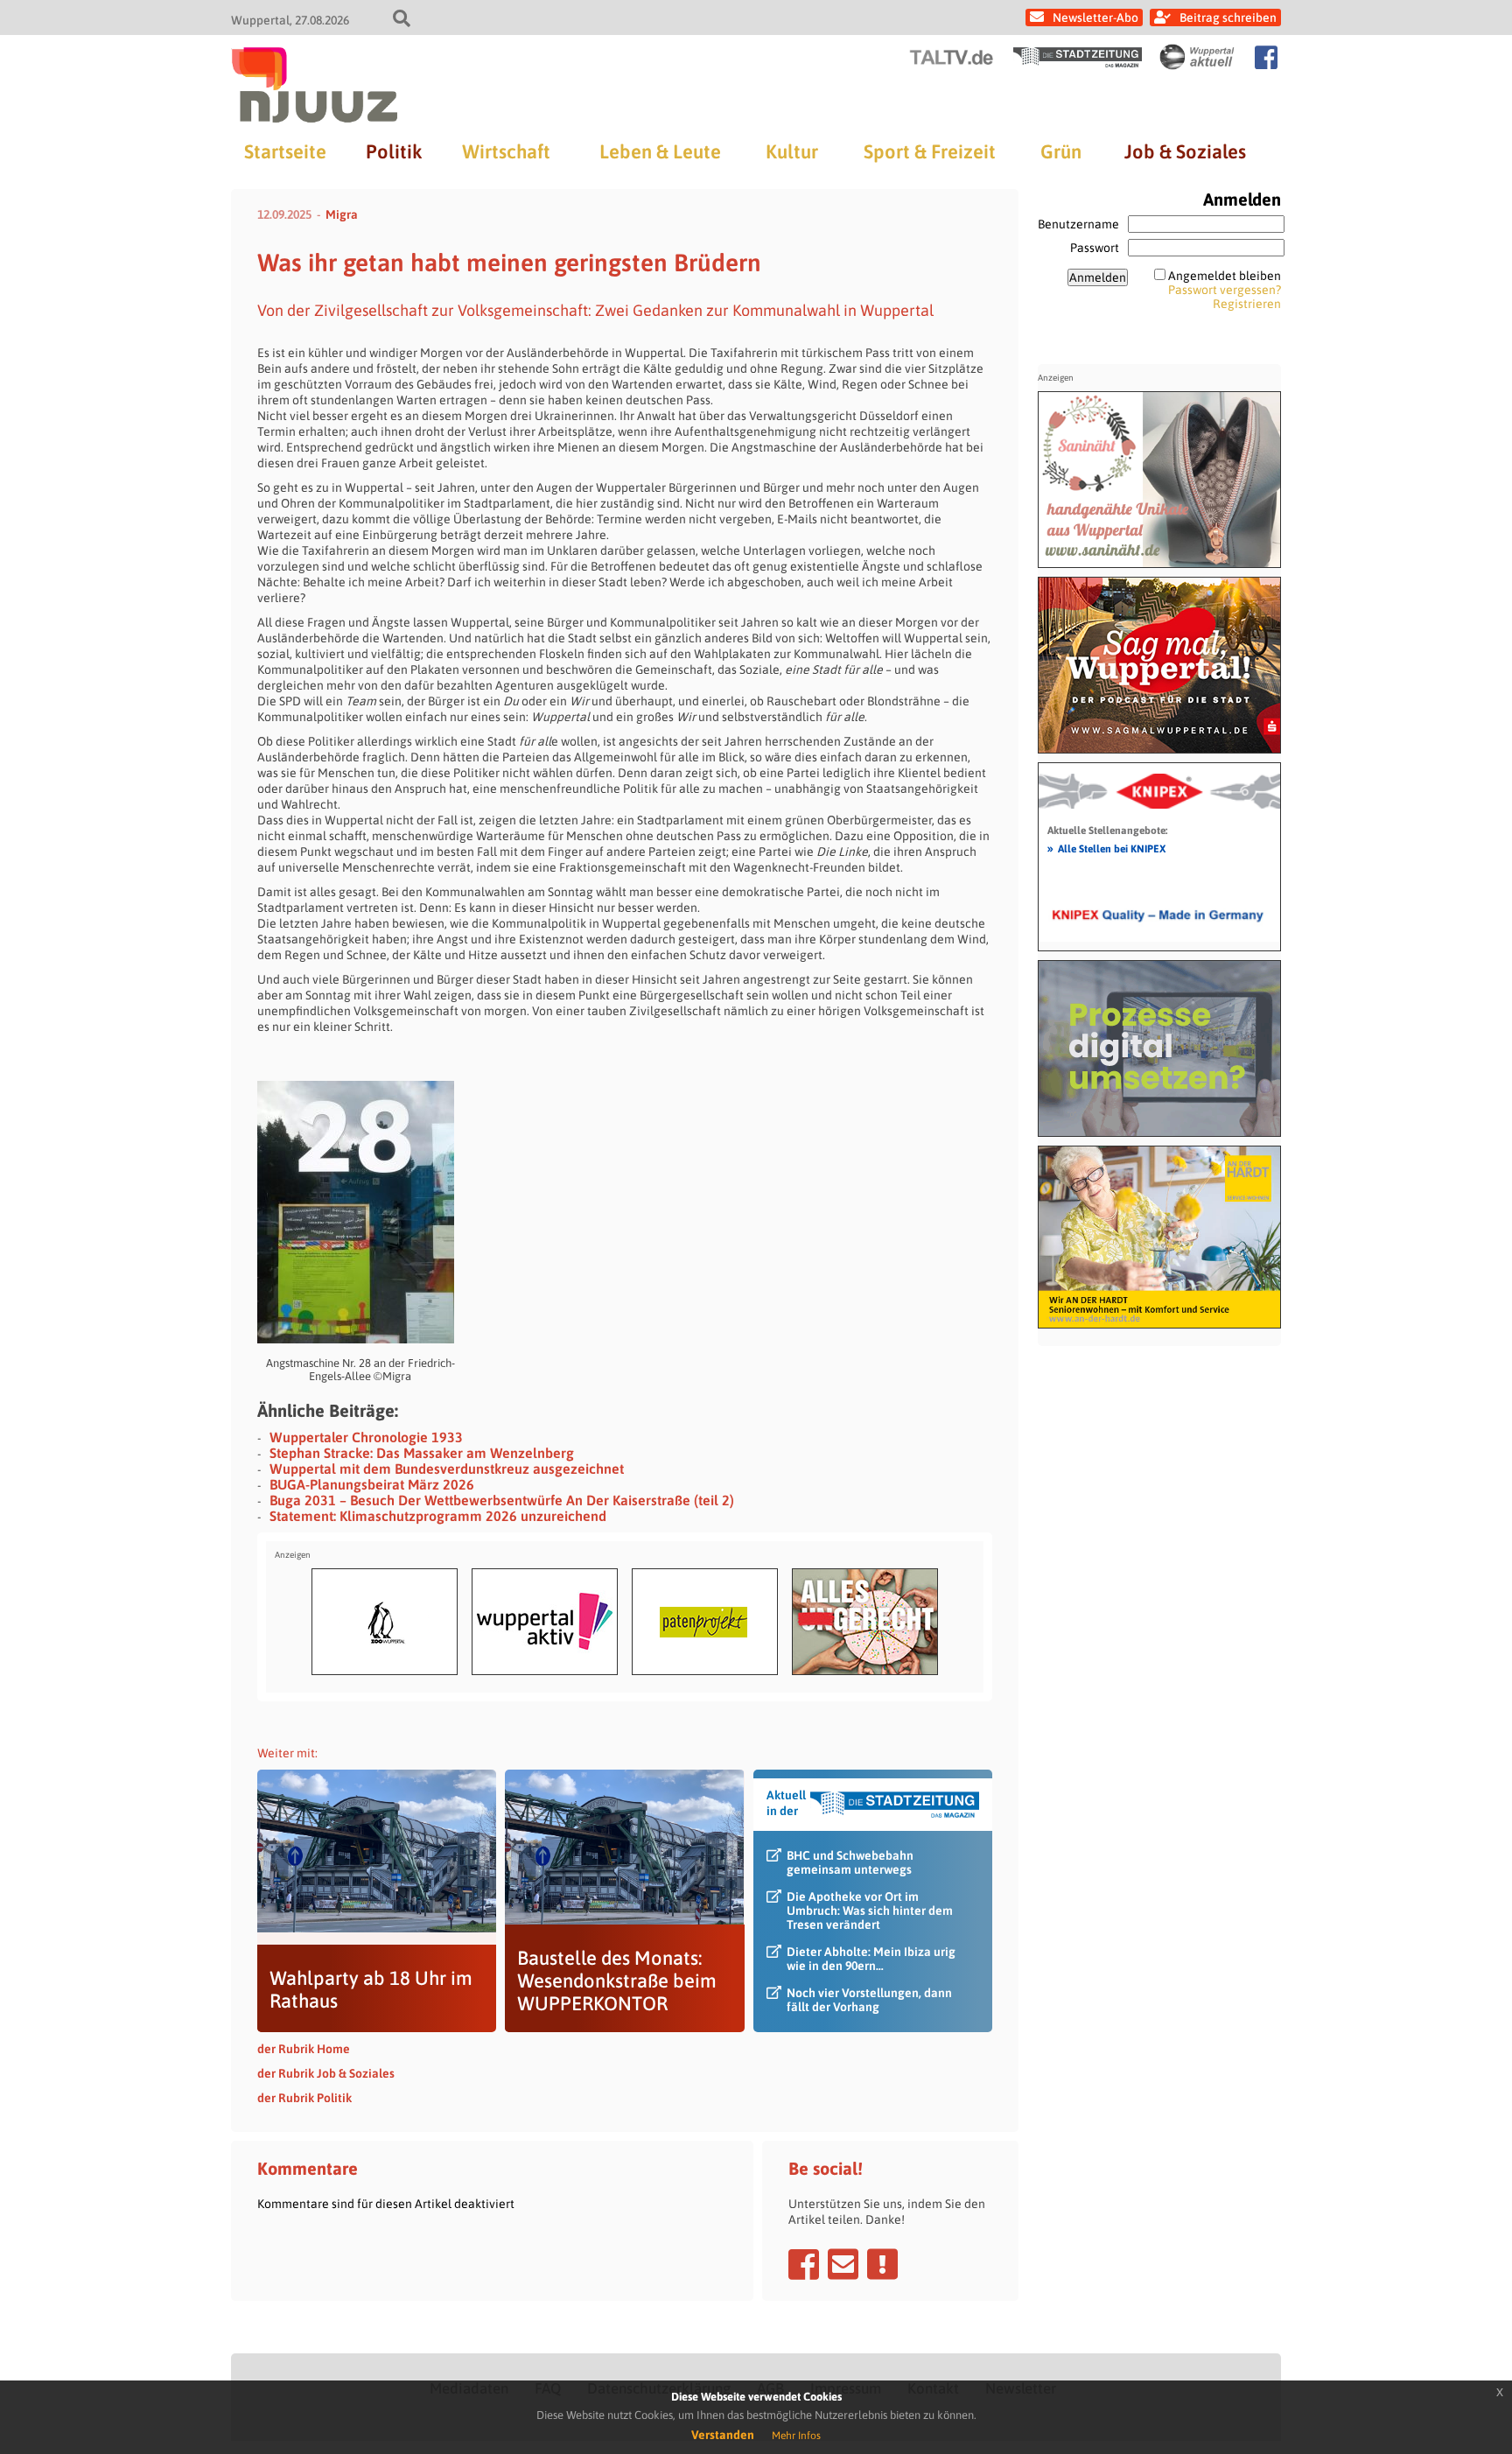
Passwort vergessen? (1225, 290)
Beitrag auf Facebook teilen (804, 2264)
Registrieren (1247, 304)
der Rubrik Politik (304, 2098)
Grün (1061, 151)
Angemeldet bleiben (1225, 276)
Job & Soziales (1185, 151)
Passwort (1095, 248)
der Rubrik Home (304, 2049)
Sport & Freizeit (930, 151)
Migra (342, 214)
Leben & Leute (660, 151)
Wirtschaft (506, 151)
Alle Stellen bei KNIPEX (1106, 848)
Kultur (792, 151)
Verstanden (723, 2435)
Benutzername (1078, 224)
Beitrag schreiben (1228, 18)
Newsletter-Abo (1095, 18)
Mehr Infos (796, 2436)
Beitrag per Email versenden (843, 2264)
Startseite (285, 151)
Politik (394, 151)
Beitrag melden (882, 2264)
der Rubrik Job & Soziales (326, 2073)
